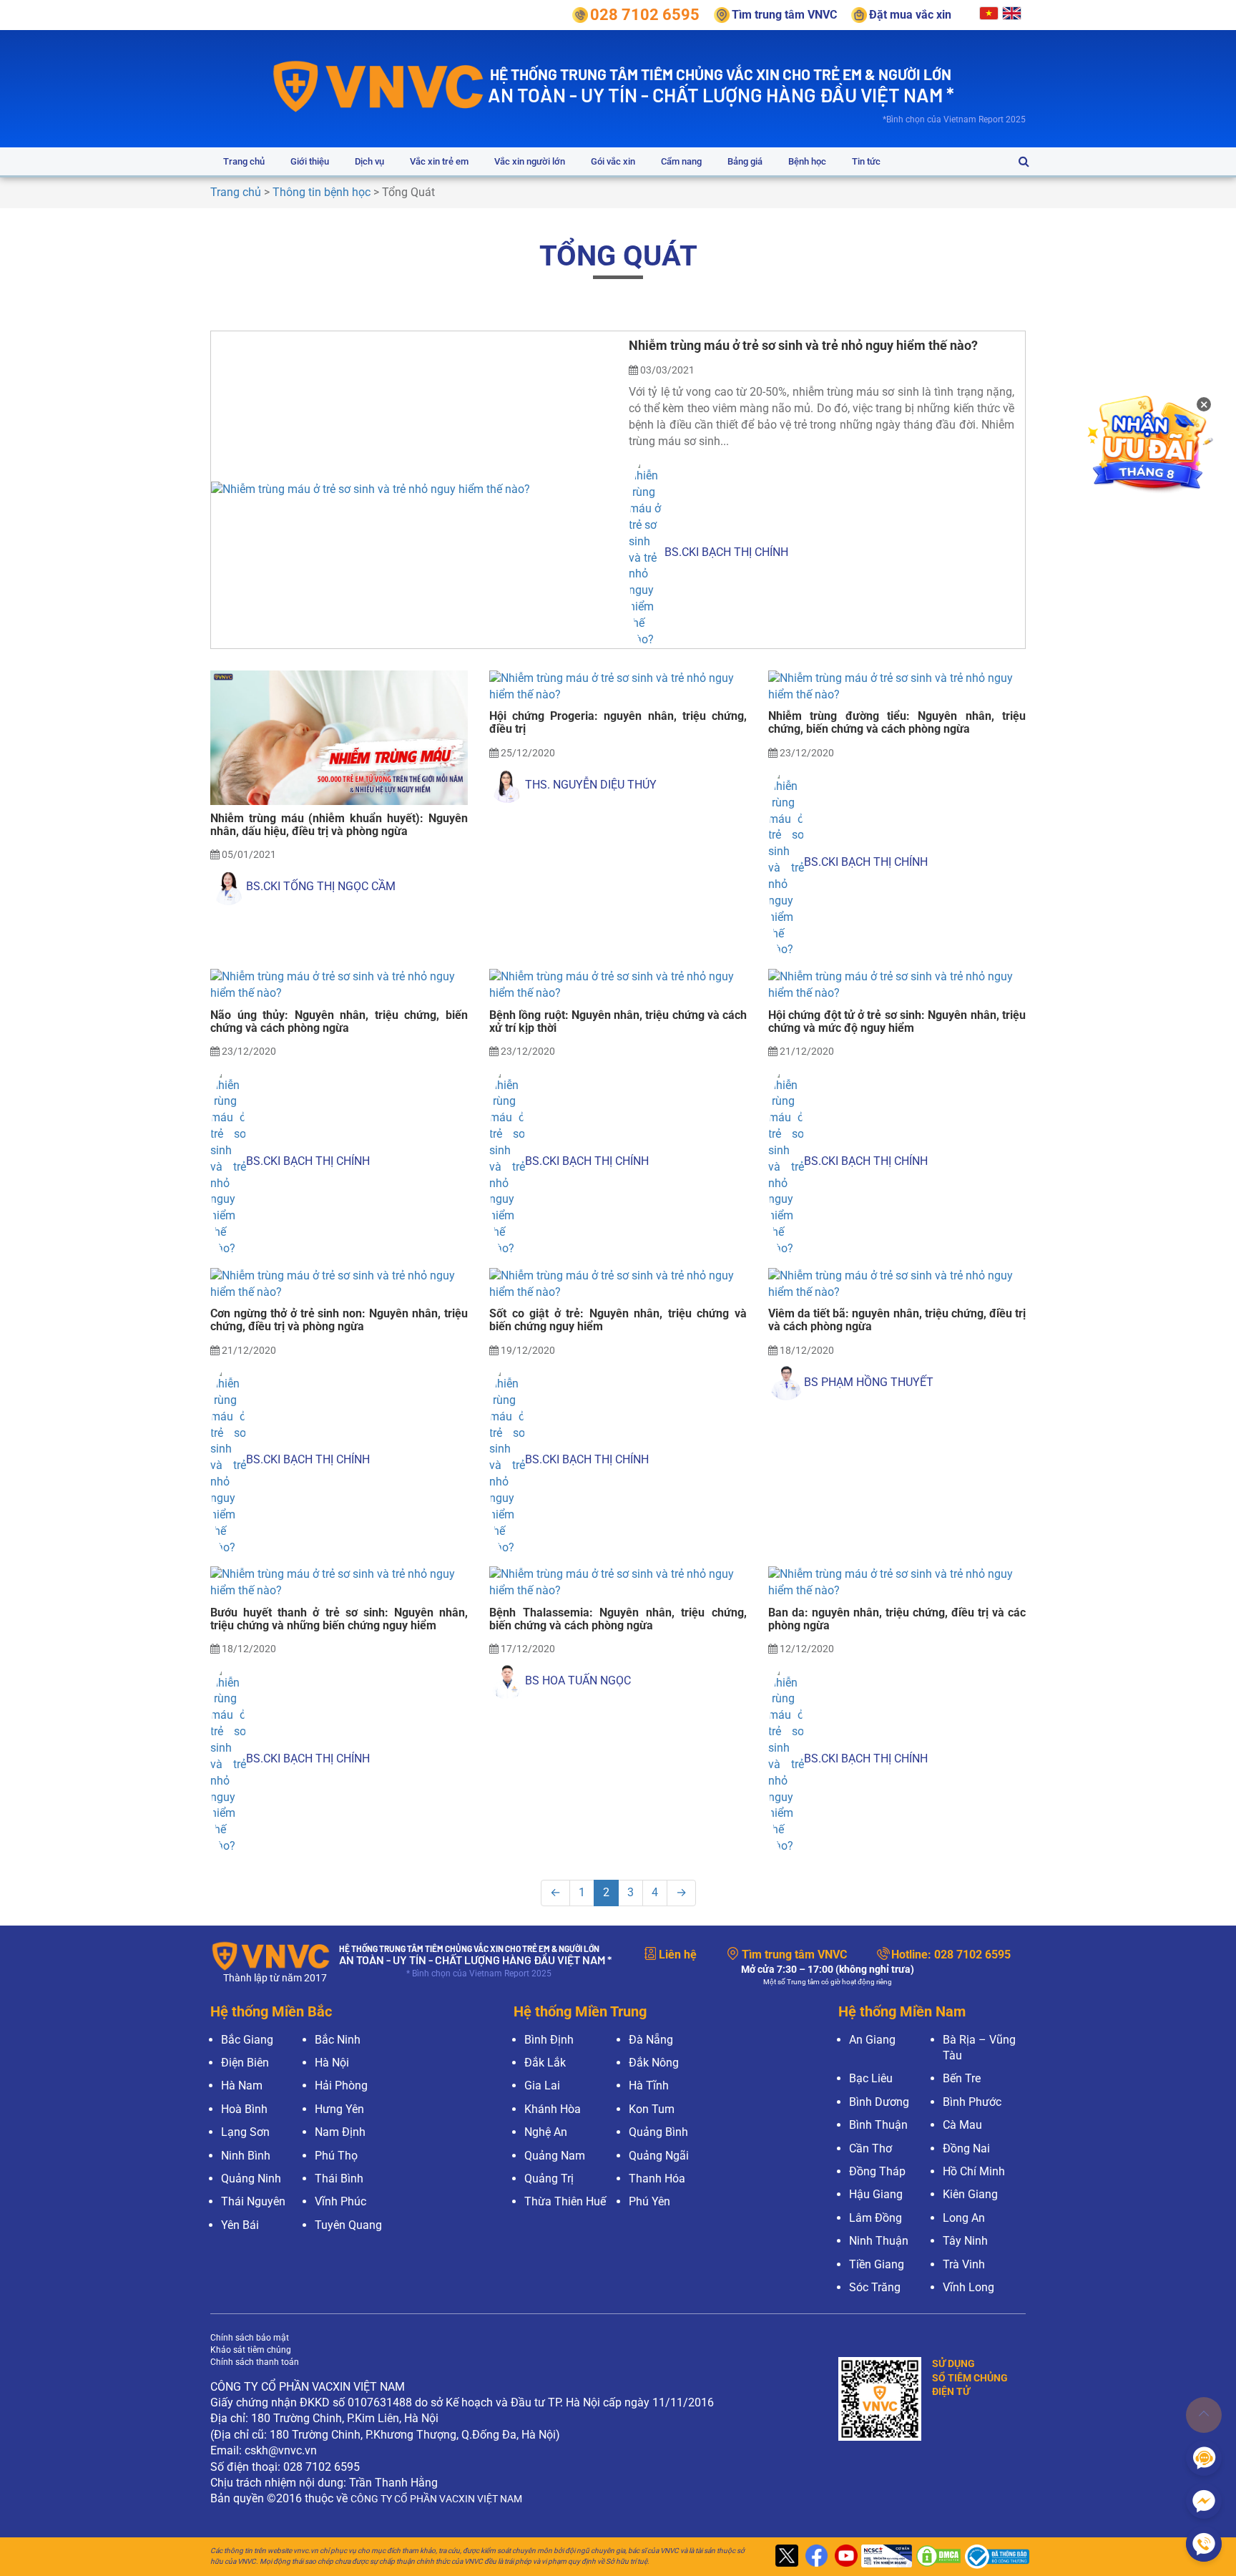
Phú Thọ (336, 2156)
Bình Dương (879, 2102)
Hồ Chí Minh (974, 2171)
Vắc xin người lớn (530, 161)
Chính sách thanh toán (255, 2362)
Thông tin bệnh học (322, 192)
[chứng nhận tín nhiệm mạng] (885, 2557)
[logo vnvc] (379, 86)
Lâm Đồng (875, 2218)
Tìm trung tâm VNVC (794, 1955)
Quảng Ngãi (659, 2156)
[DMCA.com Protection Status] (937, 2557)
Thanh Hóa (657, 2179)
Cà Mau (962, 2125)
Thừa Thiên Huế (565, 2201)
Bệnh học (807, 161)
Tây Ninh (965, 2241)
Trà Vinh (964, 2264)
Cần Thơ (870, 2148)
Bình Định (549, 2040)
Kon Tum (652, 2109)
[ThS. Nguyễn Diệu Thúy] (507, 785)
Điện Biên (245, 2063)
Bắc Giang (247, 2040)
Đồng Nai (966, 2148)
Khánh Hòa (553, 2109)
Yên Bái (240, 2225)
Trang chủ (244, 161)
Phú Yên (649, 2201)
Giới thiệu (310, 161)
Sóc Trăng (875, 2287)
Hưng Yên (339, 2109)
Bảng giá (745, 161)
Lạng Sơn (245, 2132)
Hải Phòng (341, 2085)
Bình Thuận (878, 2125)
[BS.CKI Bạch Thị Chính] (647, 552)
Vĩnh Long (968, 2287)
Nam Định (340, 2132)
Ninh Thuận (879, 2241)
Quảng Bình (658, 2132)
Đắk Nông (654, 2063)
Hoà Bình (244, 2109)
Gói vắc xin (613, 161)
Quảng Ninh (251, 2179)
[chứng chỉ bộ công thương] (994, 2557)
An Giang (872, 2040)
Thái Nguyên (253, 2201)
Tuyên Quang (348, 2225)
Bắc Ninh (338, 2040)
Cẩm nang (681, 161)
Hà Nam (242, 2085)
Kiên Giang (970, 2194)
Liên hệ (678, 1955)
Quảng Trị (549, 2179)
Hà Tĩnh (649, 2085)
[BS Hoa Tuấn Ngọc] (507, 1682)
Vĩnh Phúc (340, 2201)
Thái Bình (339, 2179)
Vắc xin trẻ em (439, 161)
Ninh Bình (246, 2156)
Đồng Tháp (877, 2171)
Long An (964, 2218)
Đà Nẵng (651, 2040)
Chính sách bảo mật (250, 2338)
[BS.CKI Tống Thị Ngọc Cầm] (228, 887)
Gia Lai (542, 2085)
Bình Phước (972, 2102)
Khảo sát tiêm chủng (251, 2350)
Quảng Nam (555, 2156)
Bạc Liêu (871, 2078)
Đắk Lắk (545, 2063)
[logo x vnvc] (785, 2557)
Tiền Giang (877, 2264)
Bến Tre (962, 2078)
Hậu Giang (876, 2194)
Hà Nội (332, 2063)
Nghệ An (546, 2132)
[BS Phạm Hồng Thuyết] (786, 1382)
